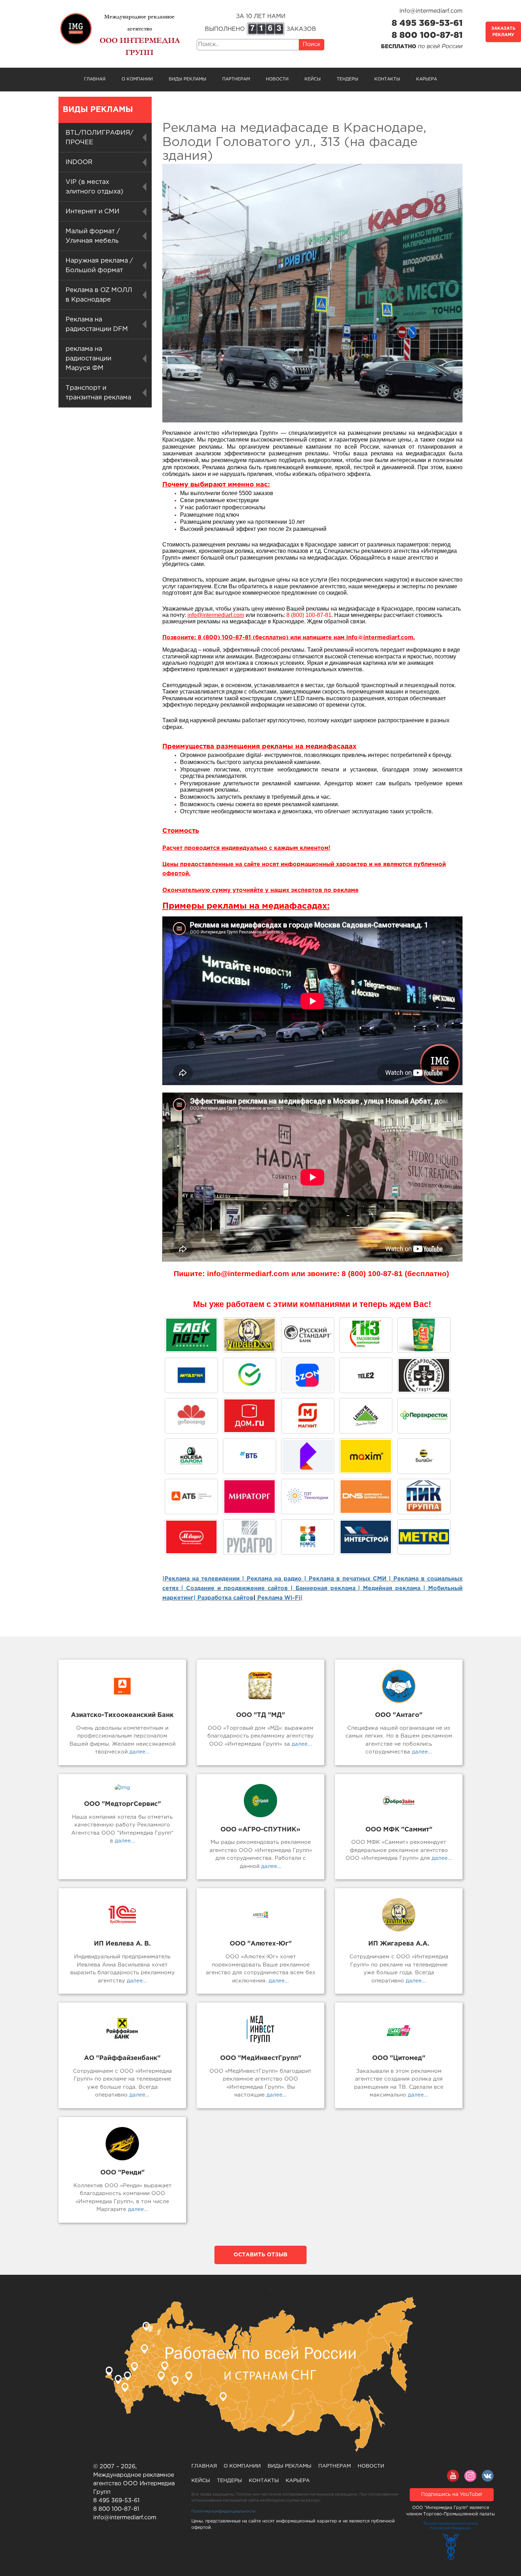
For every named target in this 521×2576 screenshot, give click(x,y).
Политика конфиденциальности (223, 2512)
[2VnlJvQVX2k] (366, 1335)
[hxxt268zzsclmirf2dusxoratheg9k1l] (308, 1497)
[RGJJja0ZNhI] (191, 1335)
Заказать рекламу (503, 32)
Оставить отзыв (260, 2255)
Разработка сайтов (225, 1598)
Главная (95, 79)
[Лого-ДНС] (366, 1497)
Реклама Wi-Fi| (279, 1598)
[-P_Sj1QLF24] (366, 1456)
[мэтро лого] (424, 1537)
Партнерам (236, 79)
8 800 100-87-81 (427, 35)
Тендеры (348, 79)
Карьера (427, 79)
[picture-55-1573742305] (308, 1335)
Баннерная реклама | (328, 1589)
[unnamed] (424, 1375)
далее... (139, 1752)
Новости (277, 79)
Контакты (387, 79)
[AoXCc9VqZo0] (250, 1335)
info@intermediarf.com (431, 11)
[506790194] (424, 1456)
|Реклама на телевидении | (203, 1579)
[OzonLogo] (308, 1375)
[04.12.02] (308, 1537)
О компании (137, 79)
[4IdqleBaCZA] (308, 1456)
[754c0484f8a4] (424, 1335)
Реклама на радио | (276, 1579)
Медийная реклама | (394, 1589)
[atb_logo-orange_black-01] (191, 1497)
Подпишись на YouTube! (452, 2494)
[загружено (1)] (191, 1537)
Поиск (312, 44)
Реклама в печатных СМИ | (351, 1579)
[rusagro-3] (250, 1537)
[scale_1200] (250, 1375)
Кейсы (313, 79)
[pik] (424, 1497)
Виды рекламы (187, 79)
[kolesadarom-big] (191, 1456)
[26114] (366, 1537)
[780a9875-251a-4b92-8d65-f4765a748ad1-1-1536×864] (424, 1416)
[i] (250, 1497)
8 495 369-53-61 (427, 23)
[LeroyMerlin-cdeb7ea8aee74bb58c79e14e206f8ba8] (366, 1416)
